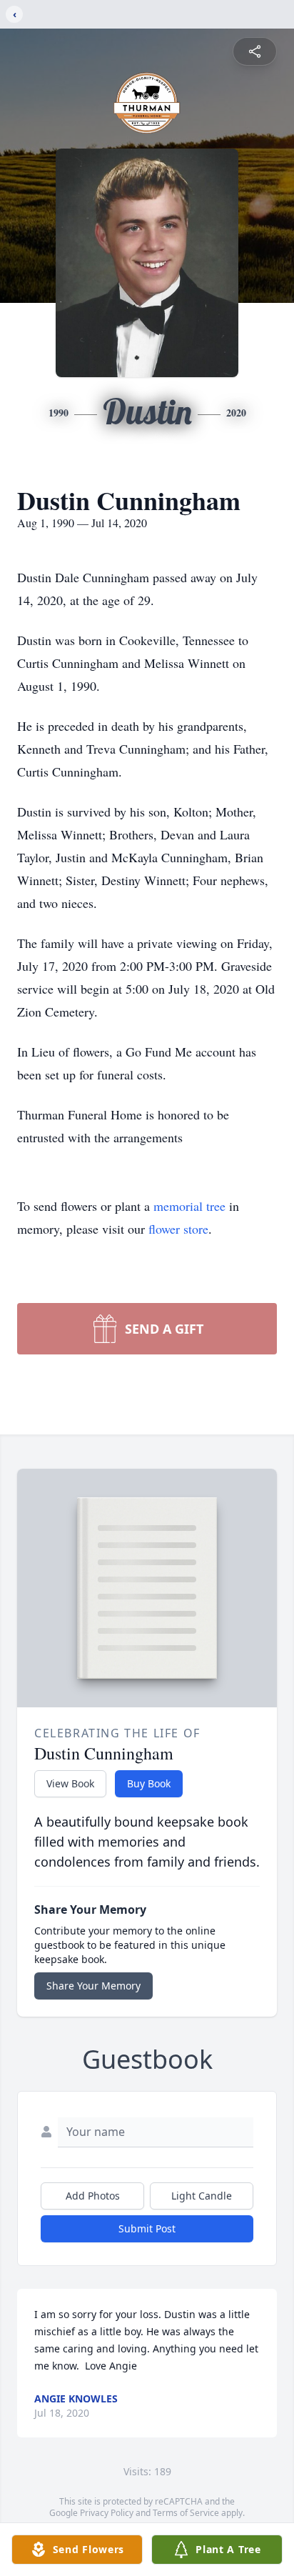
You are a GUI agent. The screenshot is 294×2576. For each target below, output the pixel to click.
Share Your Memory (93, 1986)
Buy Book (149, 1783)
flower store (178, 1229)
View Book (70, 1783)
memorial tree (189, 1206)
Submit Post (147, 2228)
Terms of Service (186, 2513)
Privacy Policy (107, 2513)
